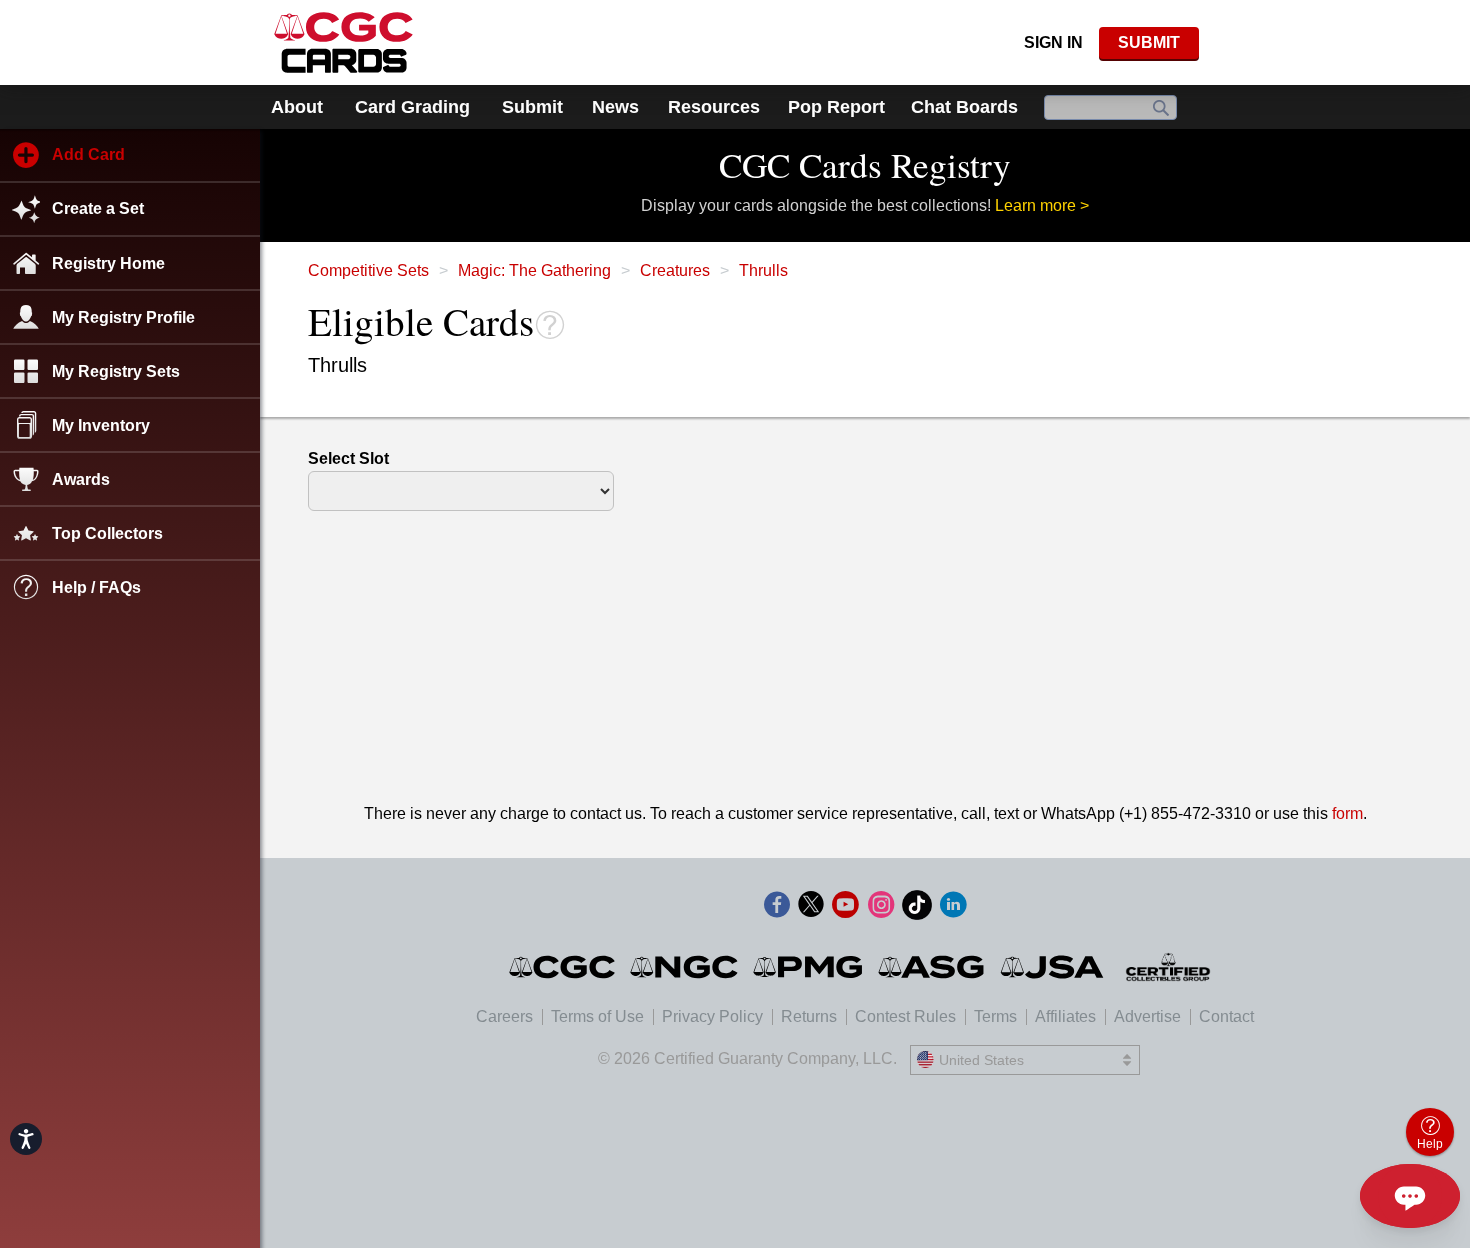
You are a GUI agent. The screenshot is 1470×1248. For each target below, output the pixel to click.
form (1347, 813)
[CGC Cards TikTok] (917, 908)
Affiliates (1065, 1016)
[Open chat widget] (1410, 1196)
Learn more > (1042, 205)
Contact (1226, 1016)
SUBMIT (1149, 42)
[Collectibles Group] (1168, 967)
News (615, 107)
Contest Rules (905, 1016)
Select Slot (348, 458)
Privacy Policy (712, 1016)
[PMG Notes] (809, 967)
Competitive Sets (368, 270)
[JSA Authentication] (1052, 967)
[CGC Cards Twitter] (811, 908)
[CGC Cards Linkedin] (953, 908)
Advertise (1147, 1016)
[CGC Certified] (343, 42)
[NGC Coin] (685, 967)
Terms (995, 1016)
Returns (809, 1016)
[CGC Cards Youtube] (845, 908)
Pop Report (836, 107)
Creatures (675, 270)
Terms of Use (597, 1016)
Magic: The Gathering (534, 270)
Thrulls (763, 270)
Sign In (1053, 42)
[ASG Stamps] (932, 967)
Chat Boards (964, 107)
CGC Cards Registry (865, 164)
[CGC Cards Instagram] (881, 908)
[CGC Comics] (563, 967)
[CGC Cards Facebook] (777, 908)
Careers (504, 1016)
